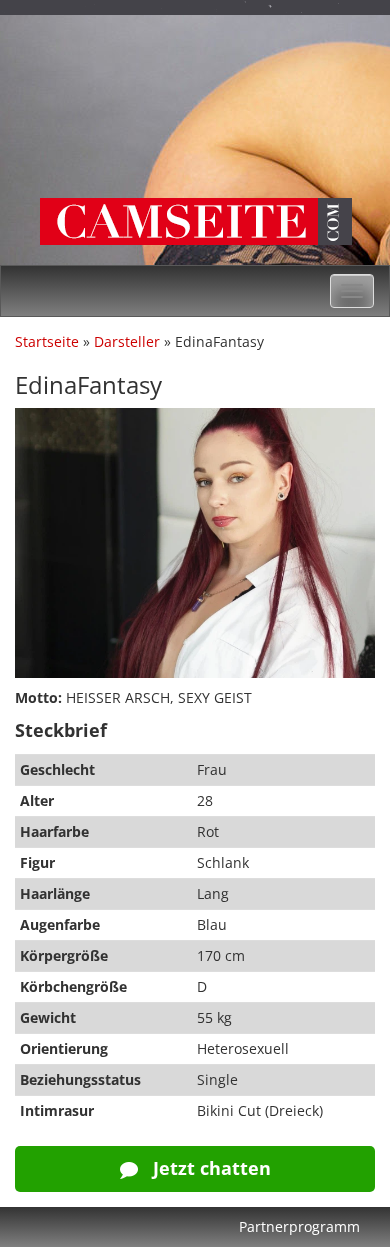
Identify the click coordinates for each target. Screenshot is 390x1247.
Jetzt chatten (209, 1168)
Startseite (47, 341)
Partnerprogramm (299, 1226)
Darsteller (127, 341)
